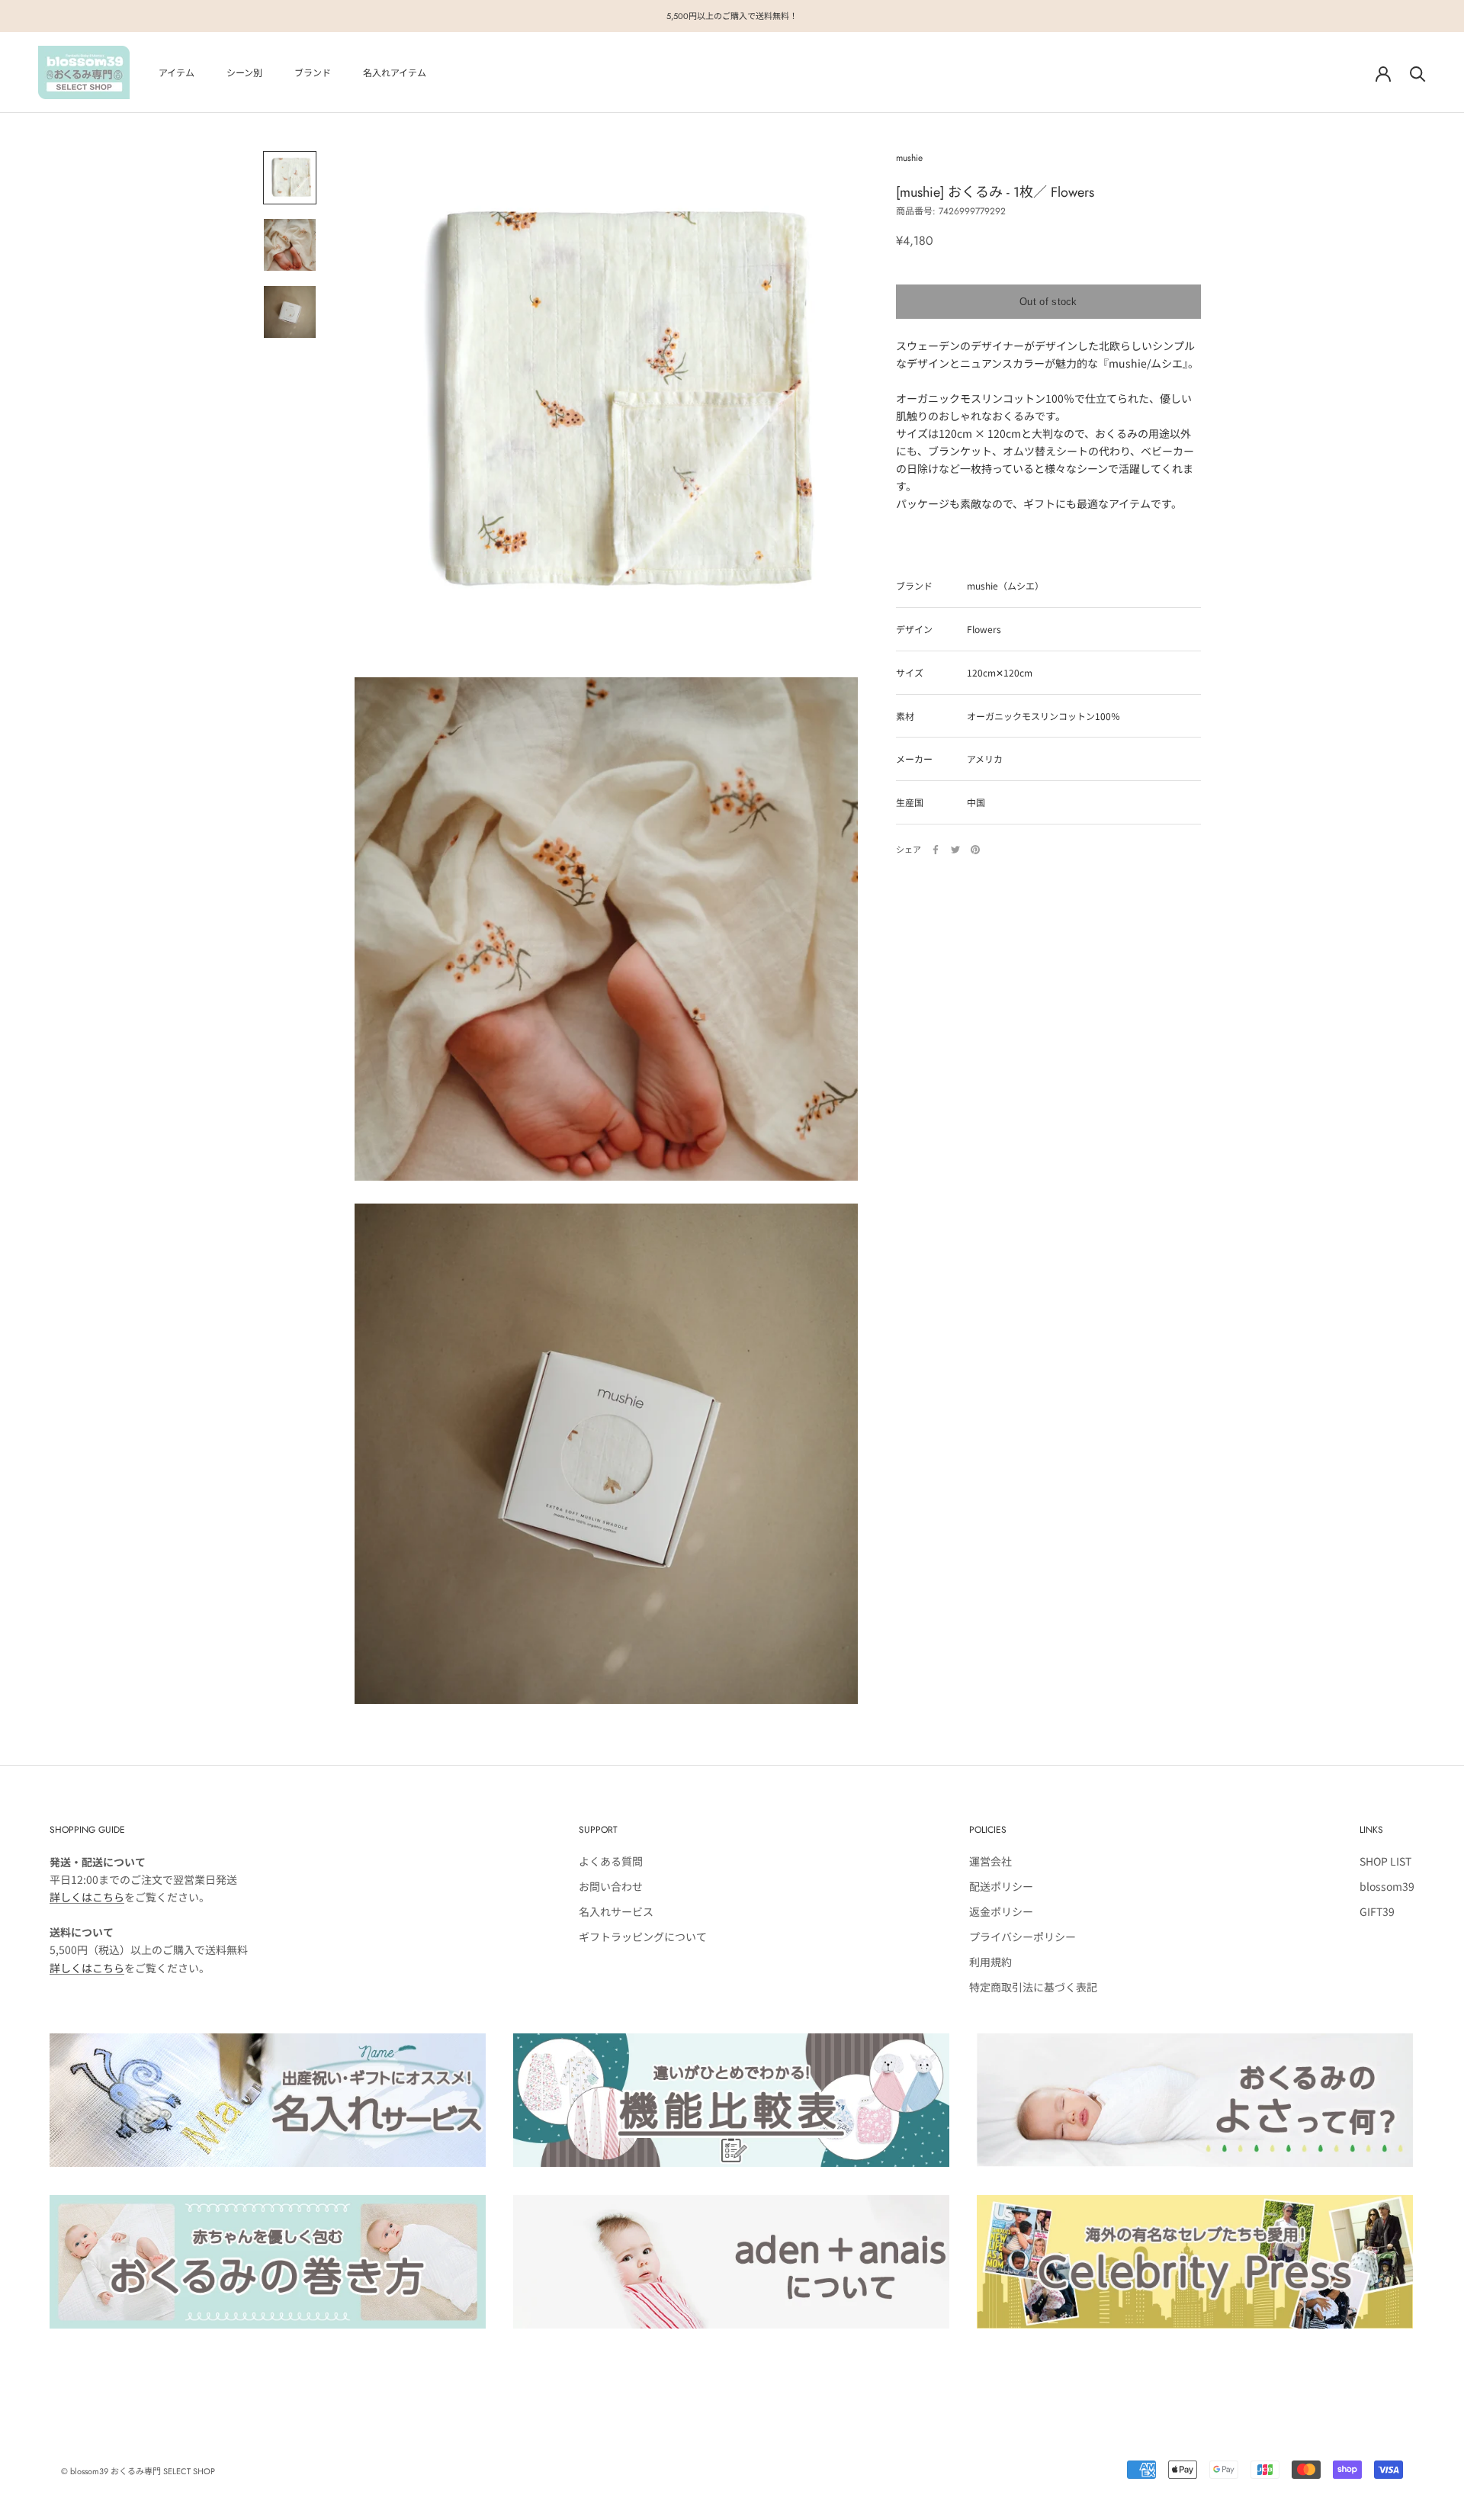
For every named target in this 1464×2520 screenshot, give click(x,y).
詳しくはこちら (87, 1897)
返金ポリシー (1001, 1911)
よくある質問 (611, 1861)
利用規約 (990, 1962)
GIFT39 (1377, 1911)
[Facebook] (936, 850)
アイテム (177, 73)
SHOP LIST (1385, 1861)
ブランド (313, 73)
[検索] (1418, 73)
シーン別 (244, 73)
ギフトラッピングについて (643, 1937)
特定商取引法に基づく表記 (1033, 1987)
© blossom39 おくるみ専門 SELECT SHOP (138, 2471)
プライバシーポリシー (1023, 1937)
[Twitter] (955, 850)
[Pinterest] (975, 850)
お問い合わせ (611, 1886)
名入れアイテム (395, 73)
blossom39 (1387, 1886)
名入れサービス (616, 1911)
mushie (909, 158)
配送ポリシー (1001, 1886)
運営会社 (990, 1861)
